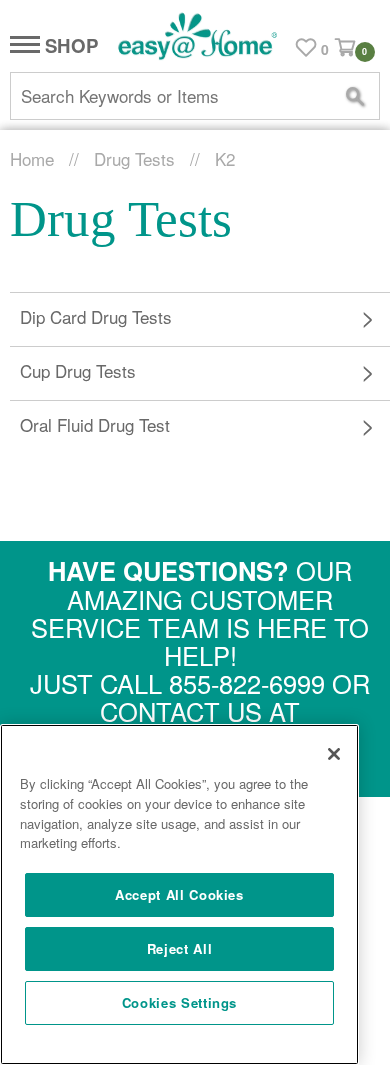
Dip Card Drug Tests (96, 316)
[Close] (334, 754)
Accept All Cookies (179, 894)
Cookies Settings (180, 1002)
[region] (179, 894)
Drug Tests (134, 158)
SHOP (69, 46)
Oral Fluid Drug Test (95, 424)
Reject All (180, 948)
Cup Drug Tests (78, 370)
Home (32, 158)
